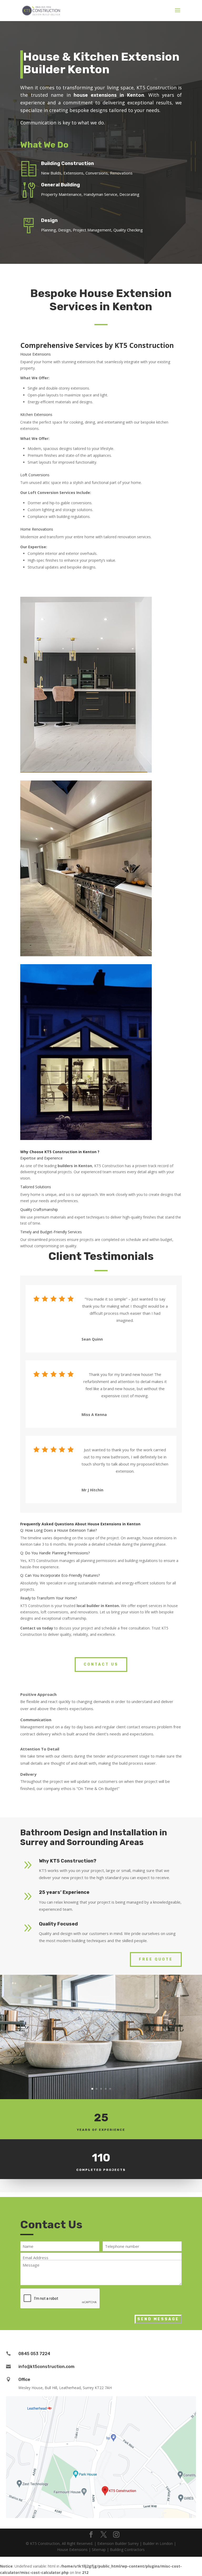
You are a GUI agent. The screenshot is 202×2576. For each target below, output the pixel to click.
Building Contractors (127, 2550)
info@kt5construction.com (46, 2367)
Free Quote (156, 1959)
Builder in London (158, 2543)
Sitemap (99, 2550)
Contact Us (101, 1664)
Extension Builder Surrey (118, 2543)
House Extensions (72, 2550)
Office (24, 2379)
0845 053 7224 (34, 2354)
